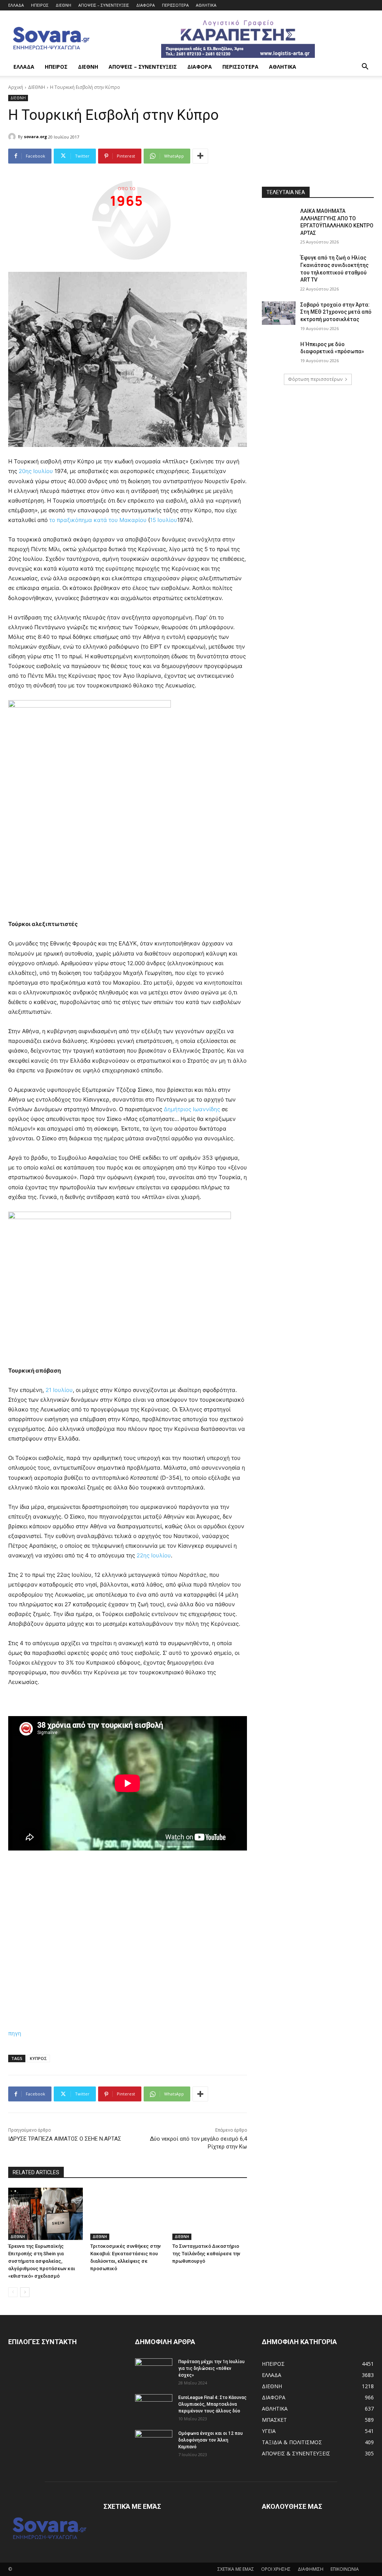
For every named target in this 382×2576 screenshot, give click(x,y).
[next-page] (25, 2292)
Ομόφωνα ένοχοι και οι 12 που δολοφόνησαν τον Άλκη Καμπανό (211, 2440)
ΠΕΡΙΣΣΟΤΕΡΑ (175, 5)
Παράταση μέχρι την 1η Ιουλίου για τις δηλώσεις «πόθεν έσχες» (212, 2368)
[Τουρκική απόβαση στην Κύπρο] (128, 1285)
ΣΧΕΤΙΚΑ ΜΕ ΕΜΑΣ (236, 2569)
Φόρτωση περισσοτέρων (315, 379)
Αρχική (16, 87)
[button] (365, 67)
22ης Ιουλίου (154, 1555)
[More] (200, 156)
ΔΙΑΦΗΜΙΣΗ (311, 2569)
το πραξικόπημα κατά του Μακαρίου (98, 520)
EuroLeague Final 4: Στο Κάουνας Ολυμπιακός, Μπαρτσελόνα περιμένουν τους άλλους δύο (212, 2404)
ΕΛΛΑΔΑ (16, 5)
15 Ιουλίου (164, 520)
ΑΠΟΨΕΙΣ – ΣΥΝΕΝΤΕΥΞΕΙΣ (104, 5)
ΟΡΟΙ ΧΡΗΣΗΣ (276, 2569)
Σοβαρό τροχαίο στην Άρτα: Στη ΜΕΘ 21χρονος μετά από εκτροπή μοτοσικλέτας (336, 312)
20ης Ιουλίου (36, 471)
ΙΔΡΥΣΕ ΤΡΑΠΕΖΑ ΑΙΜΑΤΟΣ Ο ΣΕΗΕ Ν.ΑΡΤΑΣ (65, 2139)
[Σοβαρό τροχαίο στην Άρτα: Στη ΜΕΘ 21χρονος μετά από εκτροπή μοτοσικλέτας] (279, 313)
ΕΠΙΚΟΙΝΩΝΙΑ (345, 2569)
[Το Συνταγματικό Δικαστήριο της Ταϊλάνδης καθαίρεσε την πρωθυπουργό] (210, 2214)
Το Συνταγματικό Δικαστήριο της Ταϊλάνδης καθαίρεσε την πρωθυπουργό (206, 2254)
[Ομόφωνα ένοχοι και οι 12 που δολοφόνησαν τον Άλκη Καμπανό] (154, 2443)
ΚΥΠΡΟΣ (38, 2058)
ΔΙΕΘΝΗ (63, 5)
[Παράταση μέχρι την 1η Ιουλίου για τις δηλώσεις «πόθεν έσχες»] (154, 2371)
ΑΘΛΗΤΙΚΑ (206, 5)
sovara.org (35, 136)
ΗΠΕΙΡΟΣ (40, 5)
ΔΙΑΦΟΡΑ (145, 5)
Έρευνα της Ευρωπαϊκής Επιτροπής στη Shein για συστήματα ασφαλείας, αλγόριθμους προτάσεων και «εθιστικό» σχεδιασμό (42, 2261)
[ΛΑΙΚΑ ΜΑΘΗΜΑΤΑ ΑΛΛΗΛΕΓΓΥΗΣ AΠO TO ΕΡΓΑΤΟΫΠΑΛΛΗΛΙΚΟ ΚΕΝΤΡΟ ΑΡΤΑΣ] (279, 219)
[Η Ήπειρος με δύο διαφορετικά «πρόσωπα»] (279, 353)
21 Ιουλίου (59, 1390)
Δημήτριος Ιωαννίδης (192, 1109)
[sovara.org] (13, 137)
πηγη (15, 2033)
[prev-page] (13, 2292)
